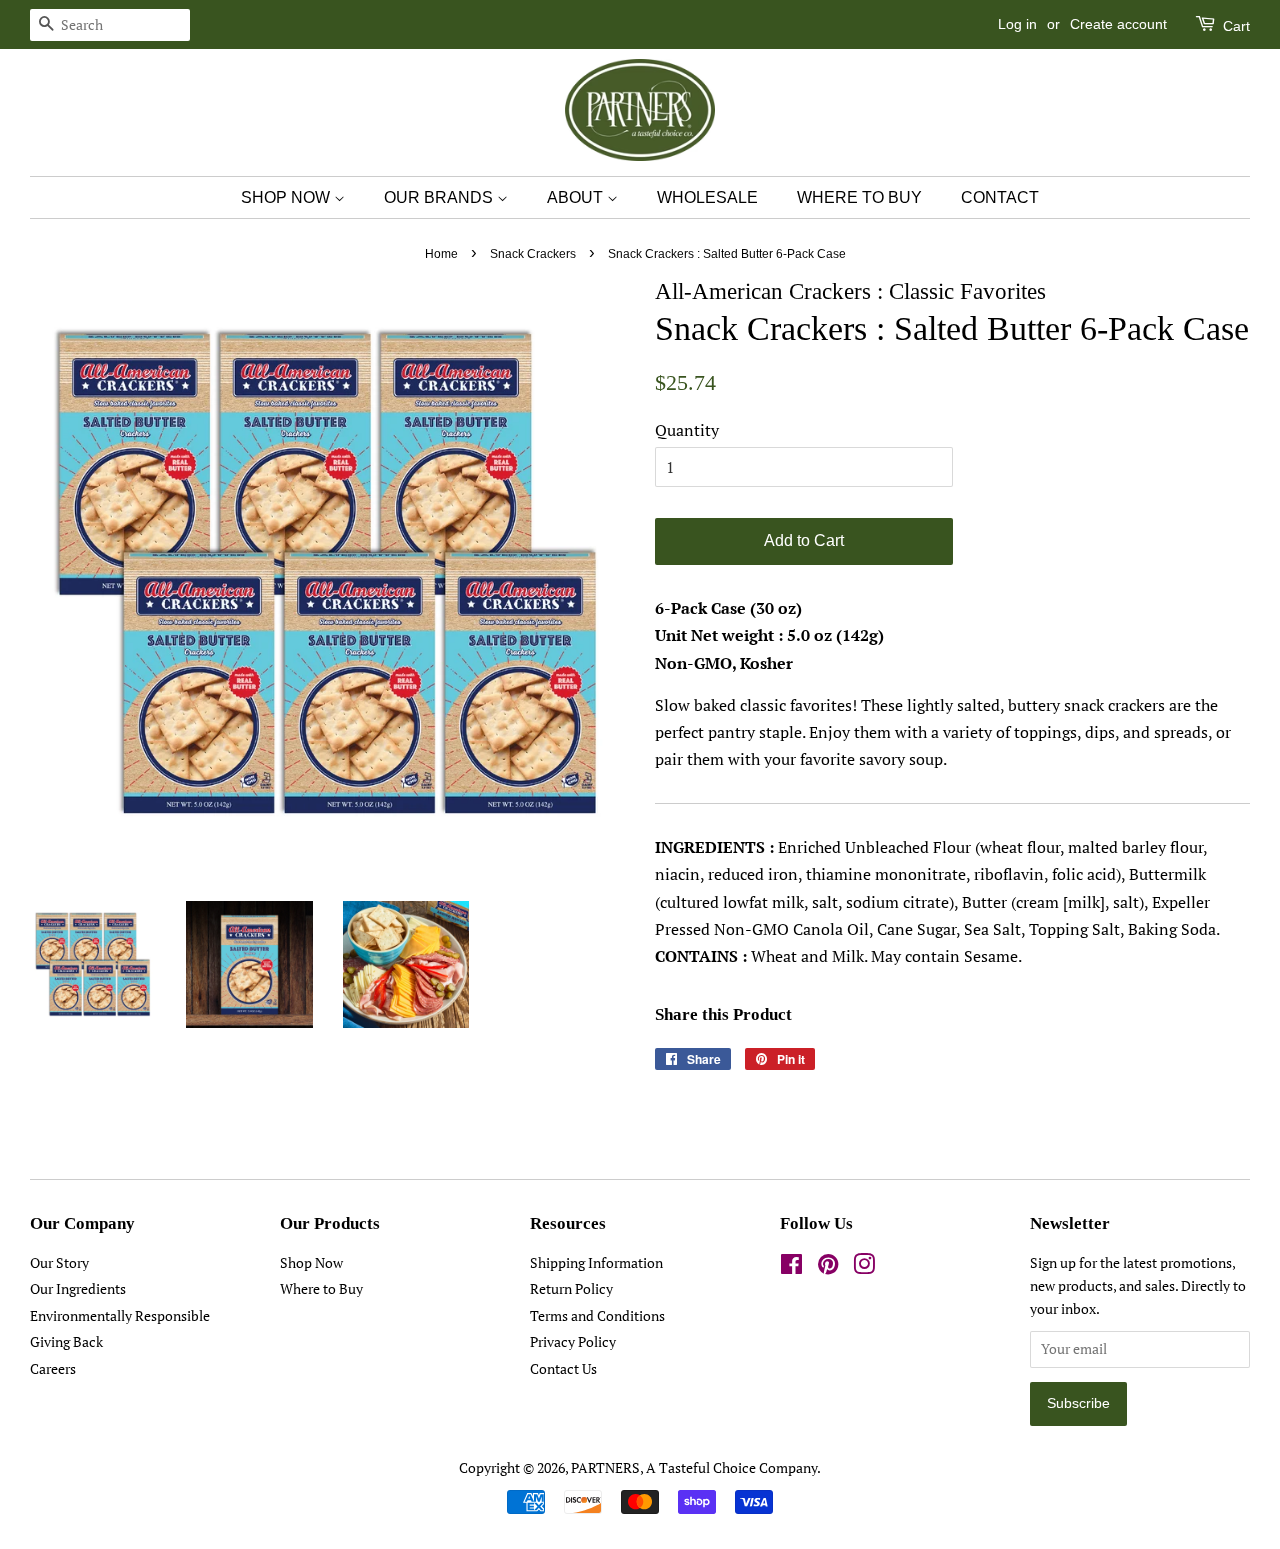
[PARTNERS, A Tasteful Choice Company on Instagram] (864, 1268)
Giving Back (66, 1342)
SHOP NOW (287, 197)
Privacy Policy (573, 1342)
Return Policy (571, 1289)
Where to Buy (321, 1289)
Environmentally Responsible (120, 1316)
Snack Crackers (533, 254)
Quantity (687, 430)
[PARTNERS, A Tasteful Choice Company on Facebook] (791, 1268)
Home (441, 254)
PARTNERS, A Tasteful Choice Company (694, 1468)
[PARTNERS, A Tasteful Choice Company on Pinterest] (828, 1268)
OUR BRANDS (440, 197)
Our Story (59, 1263)
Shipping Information (596, 1263)
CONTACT (1000, 197)
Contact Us (563, 1369)
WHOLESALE (707, 197)
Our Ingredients (78, 1289)
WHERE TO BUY (859, 197)
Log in (1017, 24)
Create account (1118, 24)
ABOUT (577, 197)
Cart (1234, 26)
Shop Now (311, 1263)
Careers (53, 1369)
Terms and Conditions (597, 1316)
